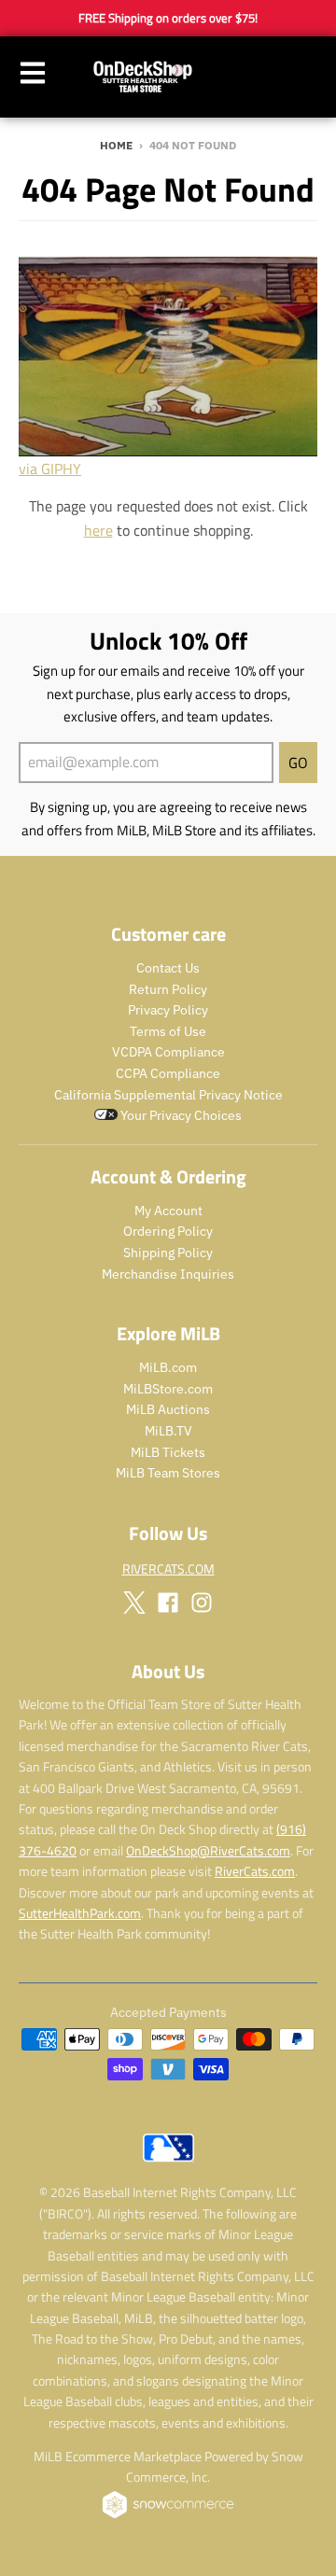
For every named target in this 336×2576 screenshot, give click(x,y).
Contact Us (168, 968)
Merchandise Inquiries (168, 1274)
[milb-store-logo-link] (168, 2166)
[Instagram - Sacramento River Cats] (202, 1603)
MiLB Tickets (168, 1452)
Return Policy (168, 989)
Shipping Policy (168, 1253)
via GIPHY (50, 469)
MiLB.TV (168, 1431)
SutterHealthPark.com (80, 1913)
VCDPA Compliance (168, 1052)
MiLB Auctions (168, 1409)
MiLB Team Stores (168, 1473)
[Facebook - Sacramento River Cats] (168, 1603)
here (98, 530)
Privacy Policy (168, 1010)
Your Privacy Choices (180, 1115)
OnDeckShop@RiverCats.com (208, 1850)
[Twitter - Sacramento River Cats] (134, 1603)
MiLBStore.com (168, 1389)
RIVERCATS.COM (168, 1568)
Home (116, 145)
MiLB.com (168, 1367)
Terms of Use (168, 1031)
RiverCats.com (255, 1871)
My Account (168, 1211)
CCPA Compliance (168, 1073)
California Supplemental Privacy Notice (168, 1095)
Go (298, 763)
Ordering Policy (168, 1231)
